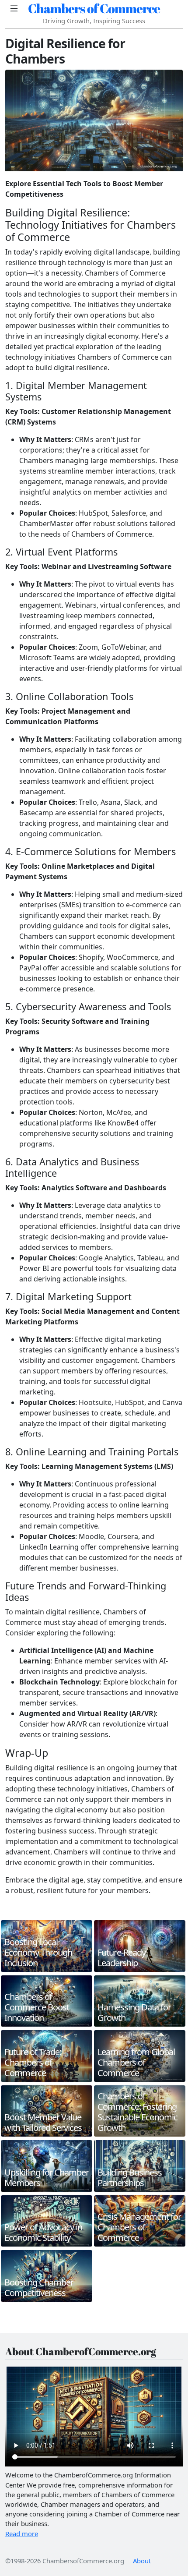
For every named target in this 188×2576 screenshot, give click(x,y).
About (142, 2561)
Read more (22, 2534)
